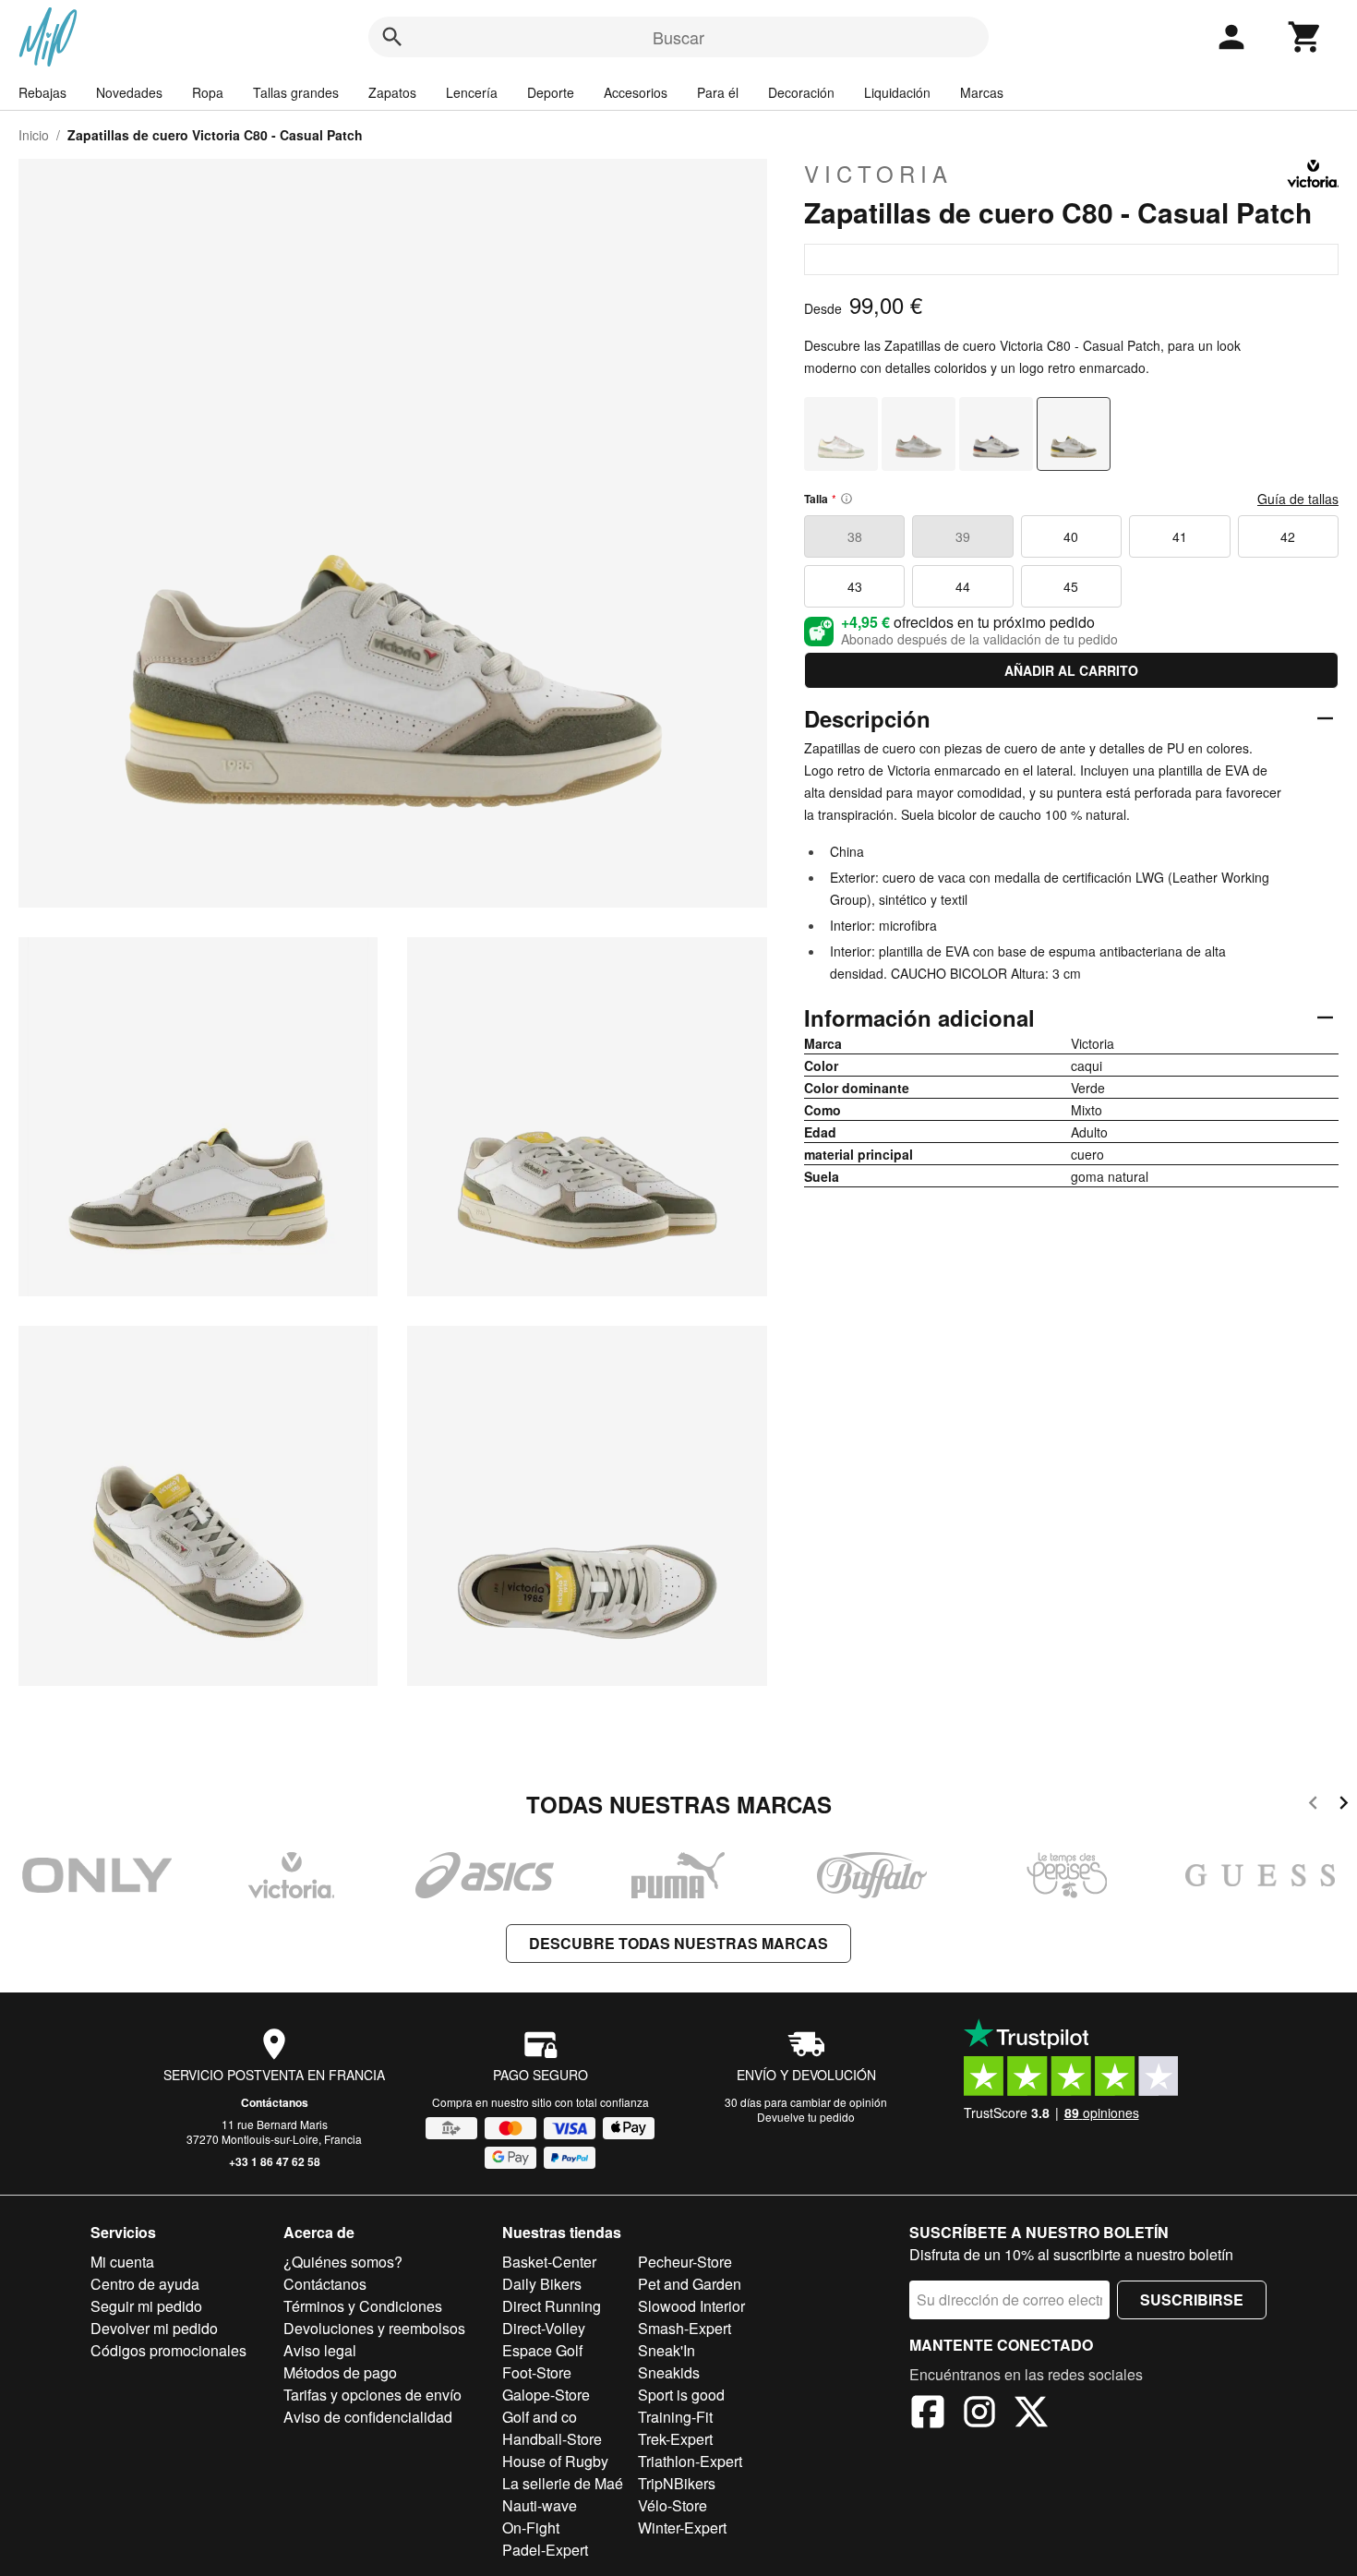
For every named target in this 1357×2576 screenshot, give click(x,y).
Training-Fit (675, 2417)
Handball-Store (552, 2439)
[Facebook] (928, 2414)
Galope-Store (546, 2395)
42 (1288, 536)
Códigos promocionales (168, 2350)
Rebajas (42, 92)
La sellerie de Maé (563, 2483)
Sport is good (681, 2395)
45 (1071, 586)
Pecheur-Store (685, 2262)
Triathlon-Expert (690, 2461)
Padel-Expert (545, 2550)
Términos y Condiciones (363, 2306)
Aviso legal (320, 2350)
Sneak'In (666, 2350)
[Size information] (847, 499)
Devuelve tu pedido (806, 2117)
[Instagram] (979, 2414)
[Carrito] (1305, 37)
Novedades (129, 92)
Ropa (208, 92)
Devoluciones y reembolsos (374, 2328)
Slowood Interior (691, 2306)
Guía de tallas (1298, 499)
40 (1071, 536)
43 (855, 586)
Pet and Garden (690, 2284)
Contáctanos (275, 2102)
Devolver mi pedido (154, 2328)
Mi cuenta (122, 2262)
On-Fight (531, 2528)
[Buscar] (392, 37)
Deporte (551, 92)
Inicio (34, 135)
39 (963, 536)
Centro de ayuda (145, 2284)
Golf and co (540, 2417)
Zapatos (392, 92)
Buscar (678, 37)
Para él (718, 92)
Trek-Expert (675, 2439)
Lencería (472, 92)
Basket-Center (549, 2262)
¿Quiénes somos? (343, 2262)
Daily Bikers (542, 2284)
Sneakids (669, 2372)
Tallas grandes (296, 92)
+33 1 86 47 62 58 (275, 2161)
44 (963, 586)
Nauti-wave (540, 2505)
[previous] (1313, 1806)
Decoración (801, 92)
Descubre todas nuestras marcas (678, 1943)
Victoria (878, 174)
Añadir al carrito (1071, 670)
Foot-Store (537, 2372)
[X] (1031, 2414)
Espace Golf (542, 2350)
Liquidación (897, 92)
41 (1180, 536)
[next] (1344, 1806)
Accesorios (636, 92)
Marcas (982, 92)
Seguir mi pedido (146, 2306)
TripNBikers (677, 2483)
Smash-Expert (685, 2328)
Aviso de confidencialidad (368, 2417)
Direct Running (552, 2306)
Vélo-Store (672, 2505)
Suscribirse (1192, 2299)
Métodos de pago (340, 2372)
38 (855, 536)
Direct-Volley (544, 2328)
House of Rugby (555, 2461)
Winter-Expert (682, 2528)
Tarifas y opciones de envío (372, 2395)
